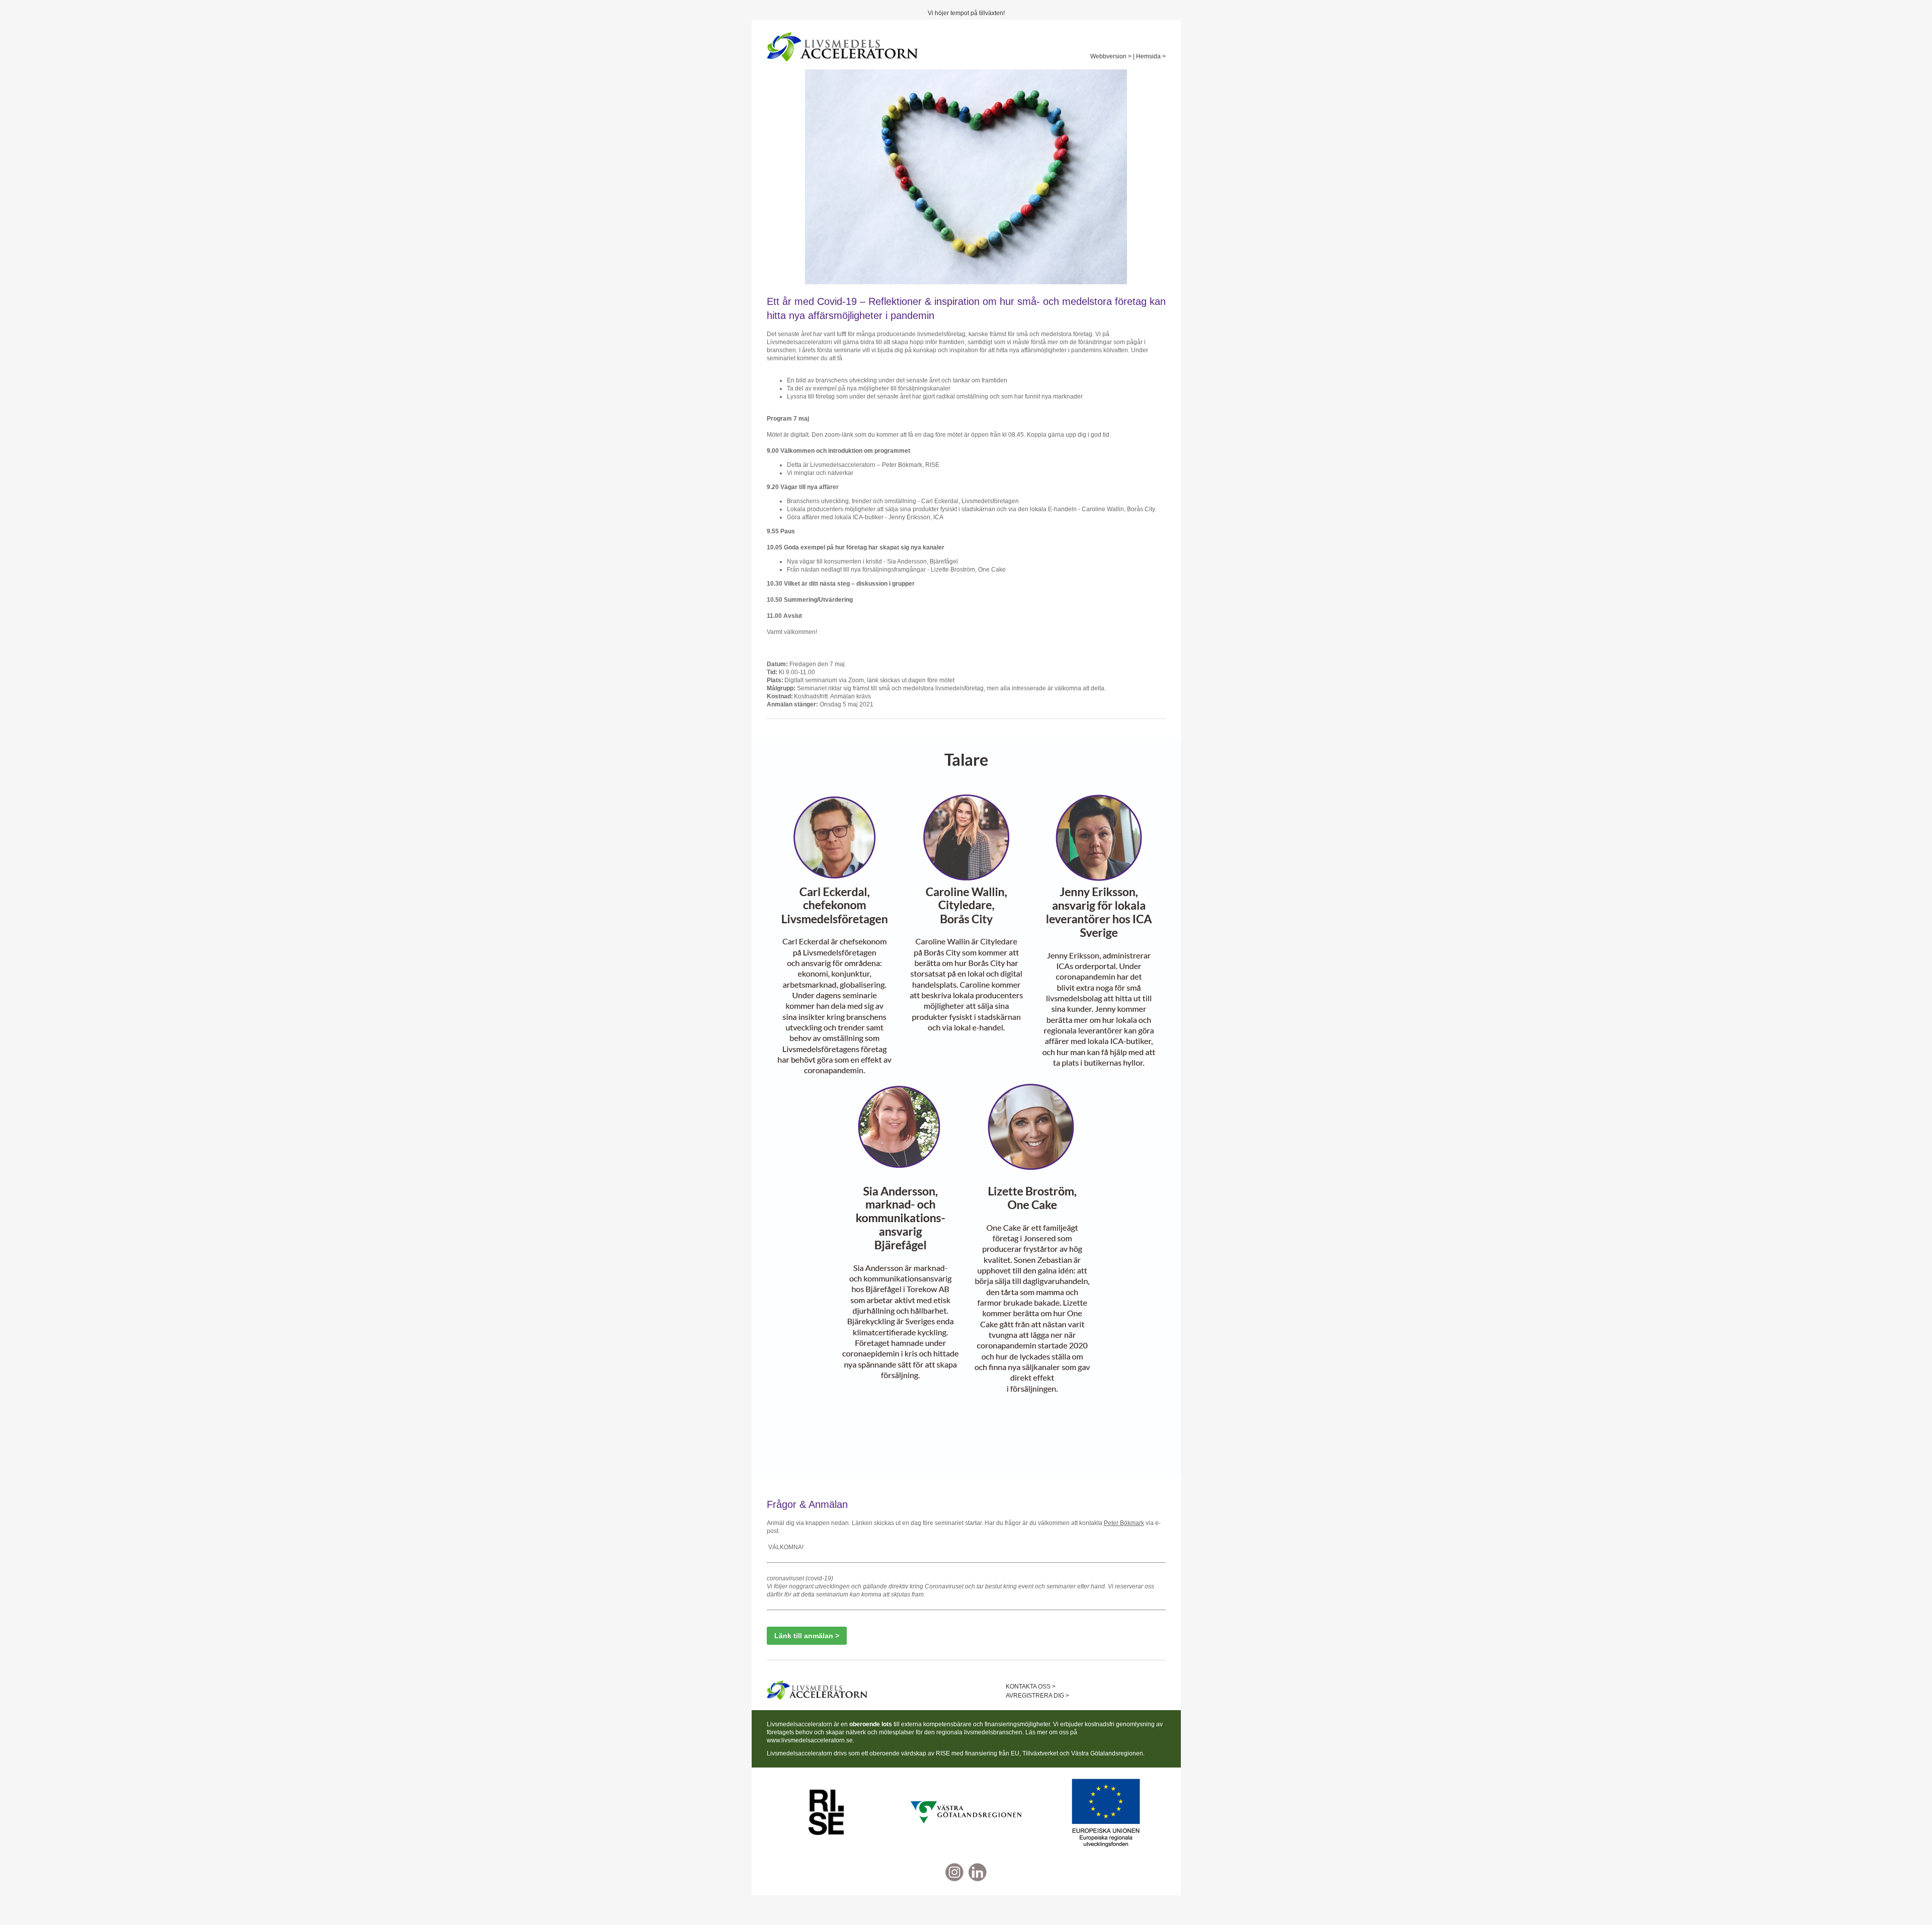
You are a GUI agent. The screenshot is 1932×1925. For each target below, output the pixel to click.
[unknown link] (827, 1812)
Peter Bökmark (1124, 1523)
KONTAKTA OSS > (1031, 1687)
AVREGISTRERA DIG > (1037, 1696)
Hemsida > (1151, 56)
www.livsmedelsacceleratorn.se (810, 1740)
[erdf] (1106, 1812)
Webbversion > (1111, 56)
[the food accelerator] (978, 1872)
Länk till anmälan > (807, 1636)
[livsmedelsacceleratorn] (842, 47)
